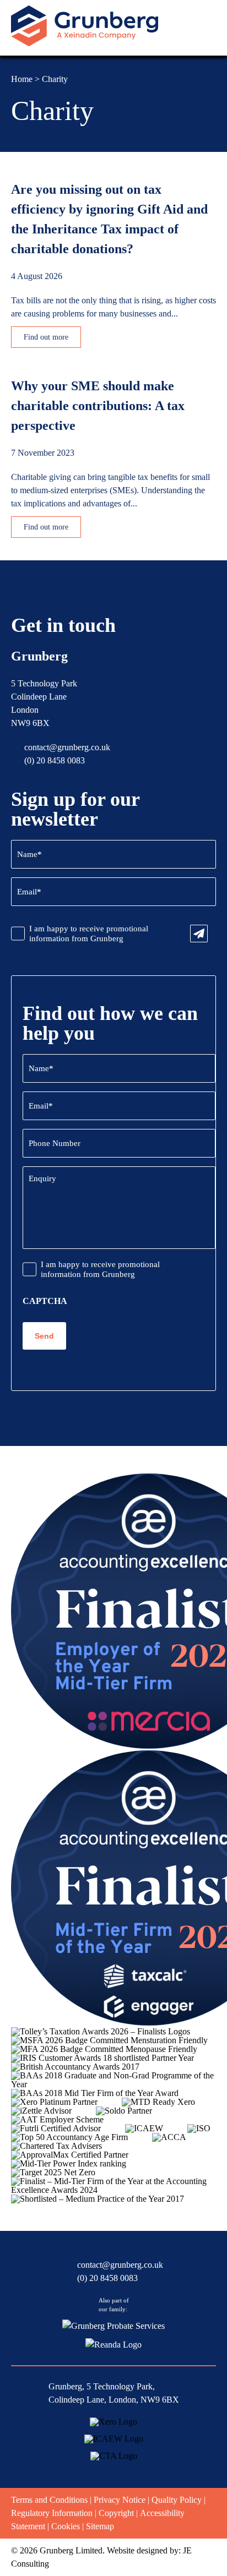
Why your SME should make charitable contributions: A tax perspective (98, 406)
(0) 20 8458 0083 (55, 760)
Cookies (66, 2526)
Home (22, 79)
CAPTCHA (45, 1301)
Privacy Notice (120, 2500)
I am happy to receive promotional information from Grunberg (89, 934)
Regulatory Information (52, 2513)
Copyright (116, 2513)
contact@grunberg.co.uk (67, 747)
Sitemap (100, 2526)
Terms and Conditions (49, 2500)
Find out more (46, 337)
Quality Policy (177, 2500)
